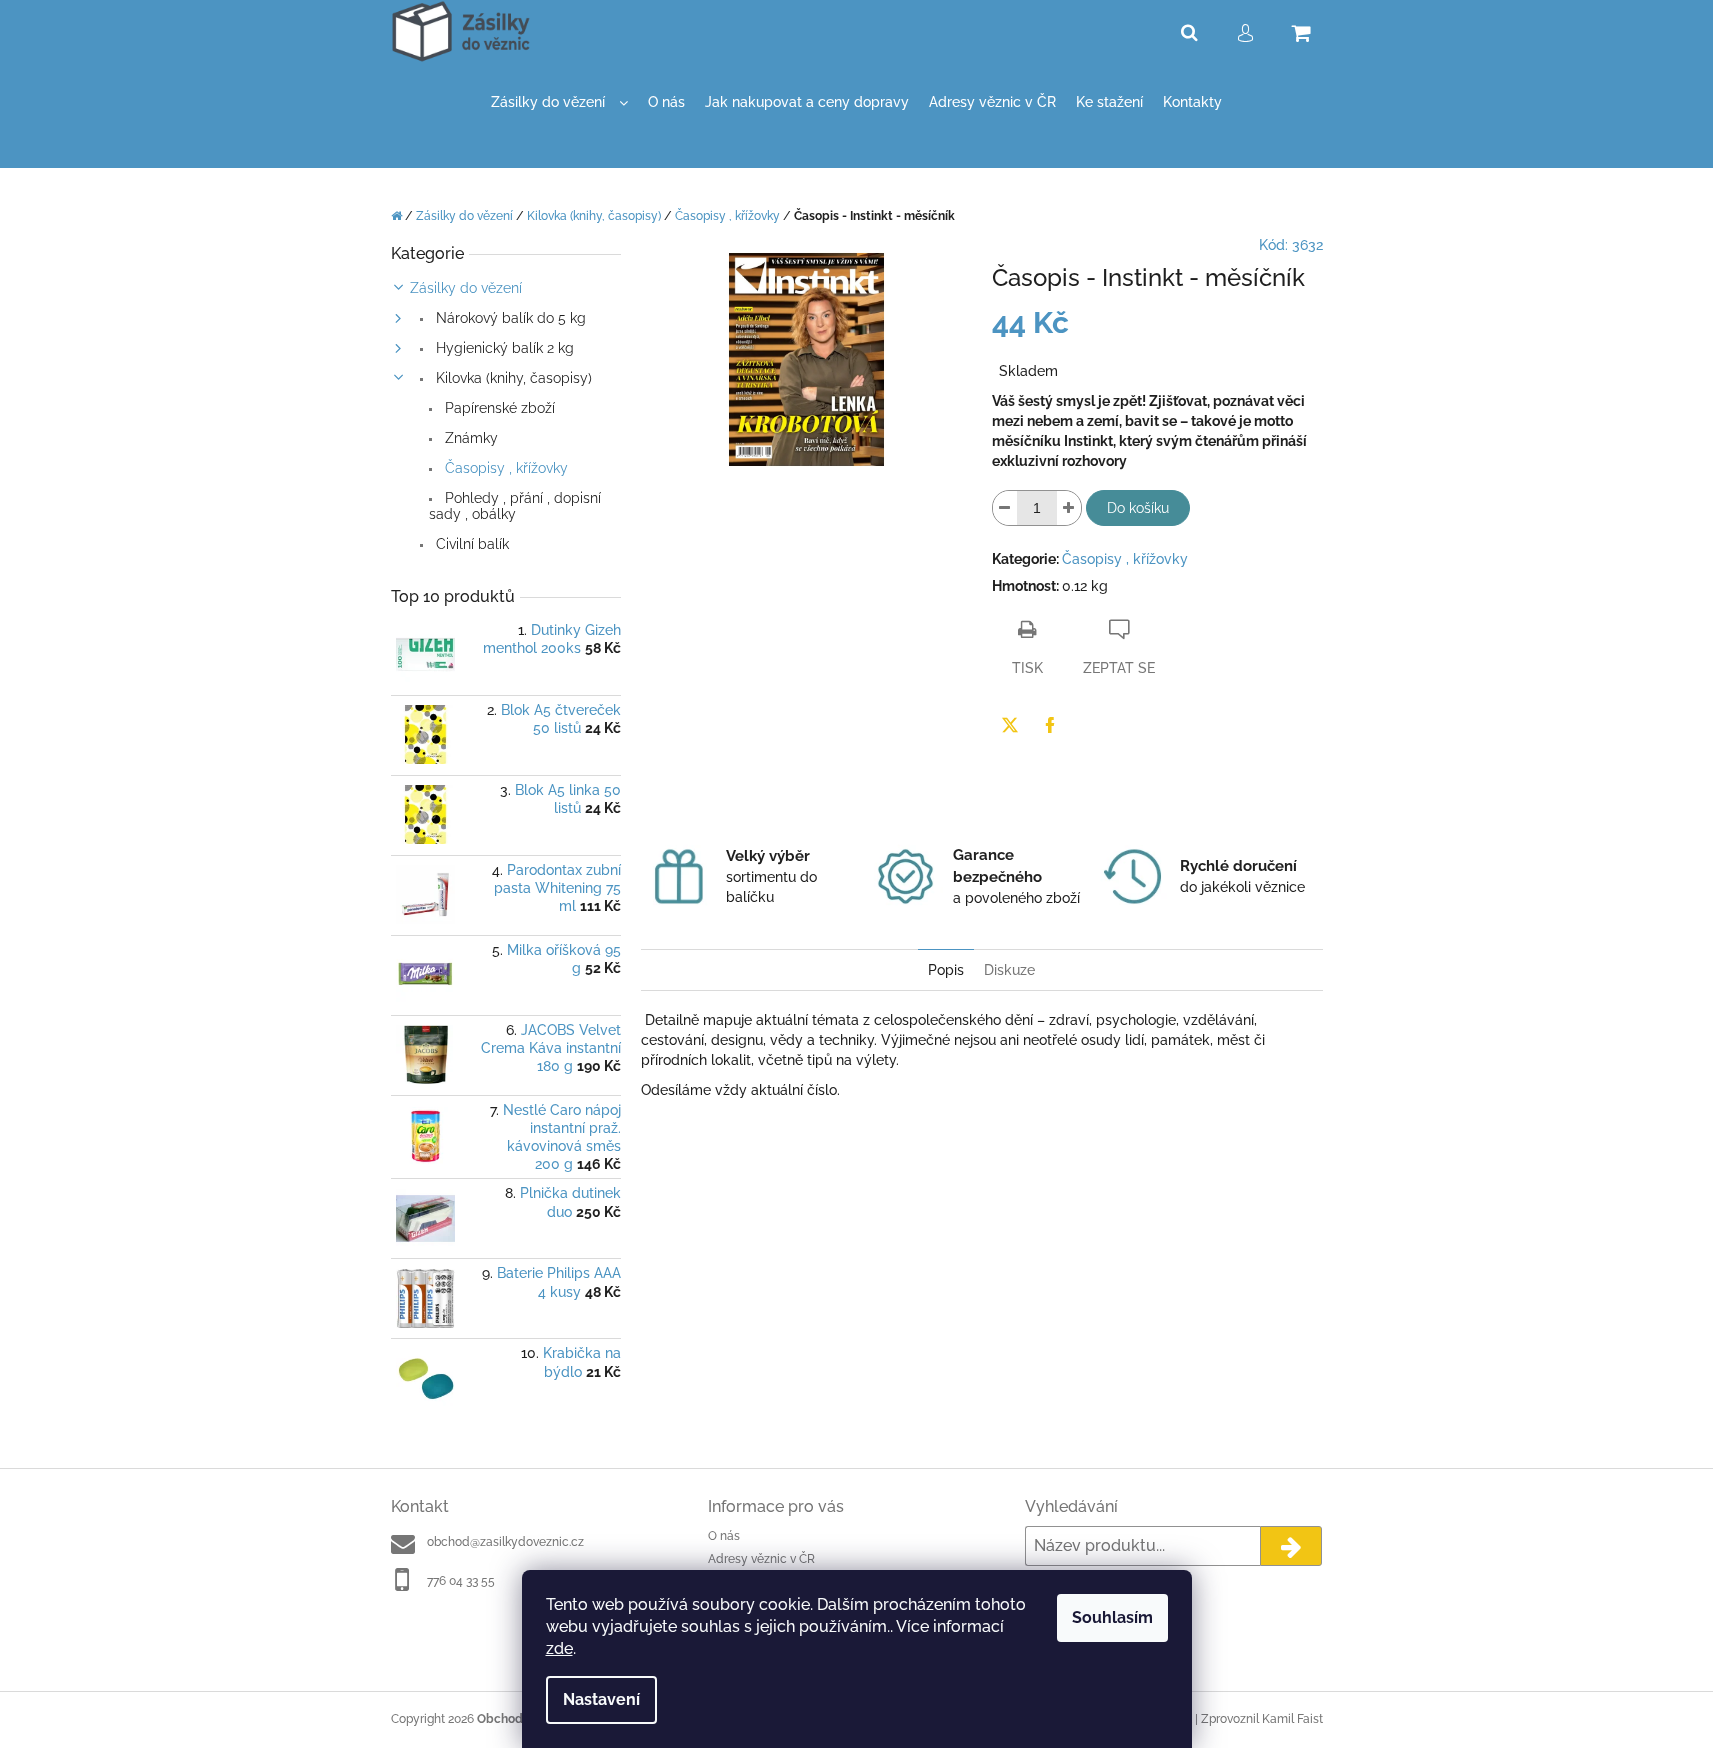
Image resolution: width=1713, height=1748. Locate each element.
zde (559, 1648)
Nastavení (601, 1699)
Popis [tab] (946, 970)
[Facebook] (1050, 725)
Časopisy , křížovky (504, 468)
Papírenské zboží (498, 408)
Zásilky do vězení (466, 288)
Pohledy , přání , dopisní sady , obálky (515, 506)
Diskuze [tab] (1009, 970)
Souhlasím (1112, 1617)
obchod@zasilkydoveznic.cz (505, 1542)
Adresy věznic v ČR (761, 1559)
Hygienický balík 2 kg (503, 348)
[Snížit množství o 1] (1005, 508)
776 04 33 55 (461, 1581)
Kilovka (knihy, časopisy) (512, 378)
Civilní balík (470, 544)
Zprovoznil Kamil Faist (1262, 1719)
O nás (724, 1536)
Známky (469, 438)
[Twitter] (1010, 725)
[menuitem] (559, 102)
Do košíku (1138, 508)
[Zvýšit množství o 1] (1069, 508)
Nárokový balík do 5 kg (509, 318)
